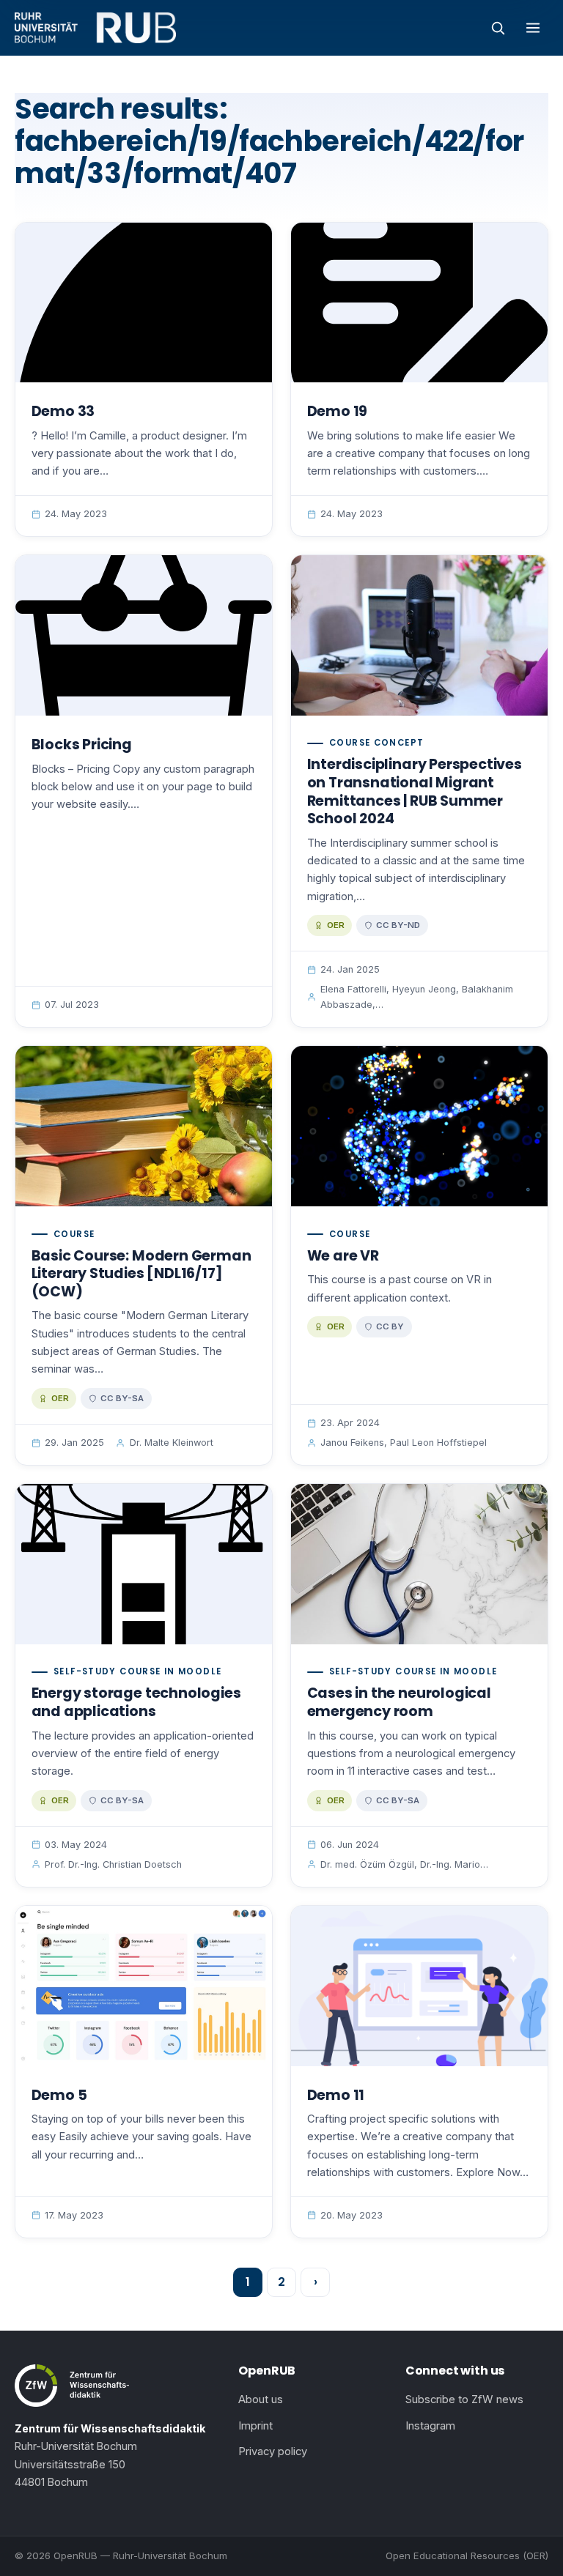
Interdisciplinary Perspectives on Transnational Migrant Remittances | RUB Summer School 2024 (415, 791)
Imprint (255, 2426)
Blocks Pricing (82, 745)
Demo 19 (338, 411)
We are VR (343, 1256)
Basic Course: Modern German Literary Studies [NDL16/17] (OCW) (141, 1274)
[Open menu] (533, 28)
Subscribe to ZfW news (464, 2399)
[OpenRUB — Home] (95, 28)
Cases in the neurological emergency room (399, 1702)
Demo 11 (336, 2095)
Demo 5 (59, 2095)
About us (261, 2399)
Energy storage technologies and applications (136, 1702)
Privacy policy (273, 2451)
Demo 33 (63, 411)
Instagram (430, 2426)
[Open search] (498, 28)
